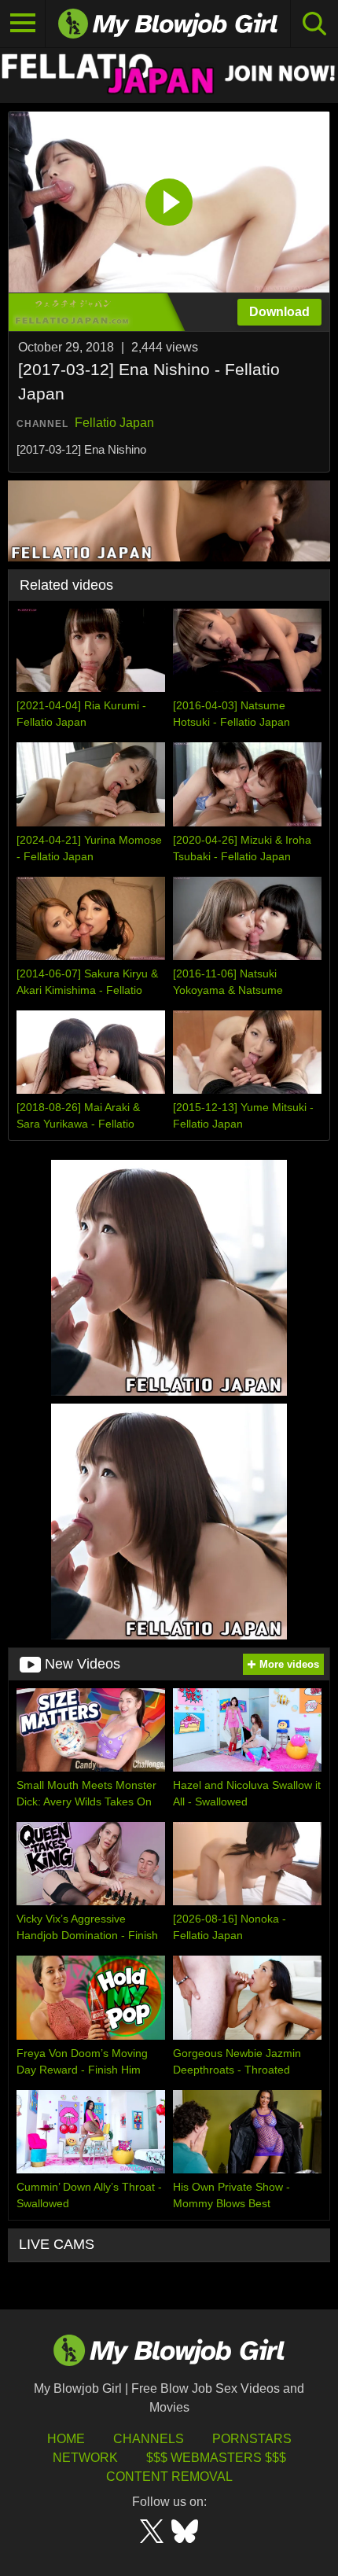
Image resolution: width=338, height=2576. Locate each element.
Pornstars (252, 2439)
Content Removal (169, 2477)
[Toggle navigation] (23, 24)
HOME (66, 2439)
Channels (149, 2439)
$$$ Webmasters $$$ (216, 2458)
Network (85, 2458)
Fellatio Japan (114, 423)
